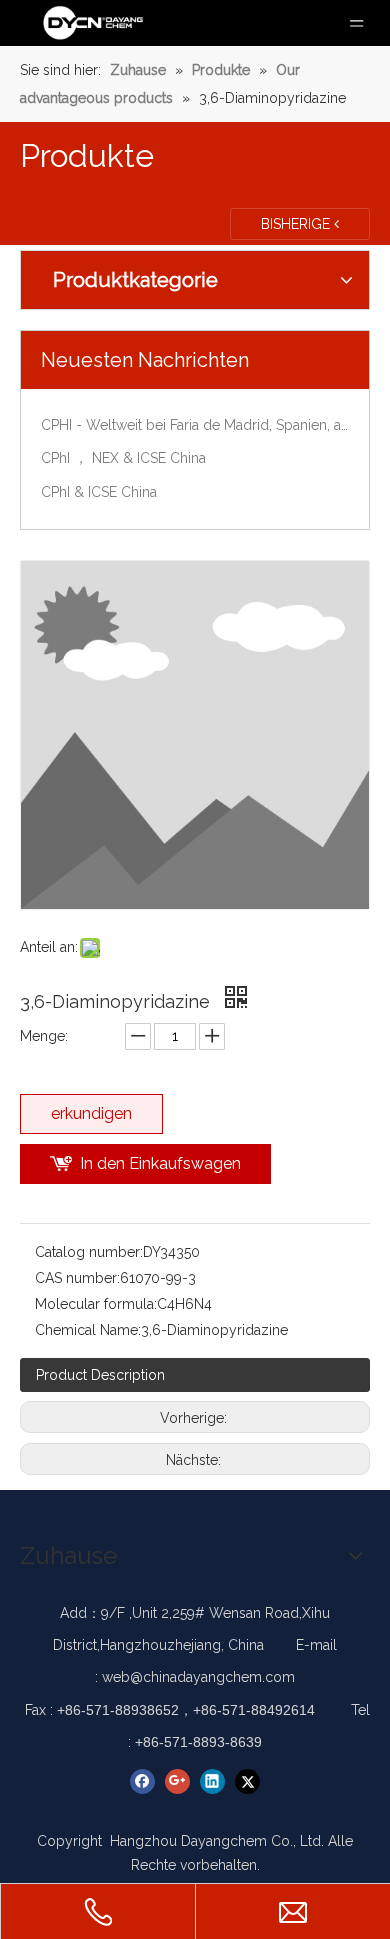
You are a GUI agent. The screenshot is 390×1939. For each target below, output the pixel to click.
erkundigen (91, 1113)
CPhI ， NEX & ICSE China (123, 458)
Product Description (100, 1375)
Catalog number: (89, 1252)
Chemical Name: (88, 1330)
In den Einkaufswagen (160, 1163)
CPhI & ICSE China (99, 492)
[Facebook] (142, 1781)
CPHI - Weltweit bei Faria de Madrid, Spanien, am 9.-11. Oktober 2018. (195, 425)
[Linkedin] (212, 1781)
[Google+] (177, 1781)
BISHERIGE (297, 224)
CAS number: (77, 1278)
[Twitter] (247, 1781)
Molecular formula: (96, 1304)
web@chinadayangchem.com (198, 1677)
